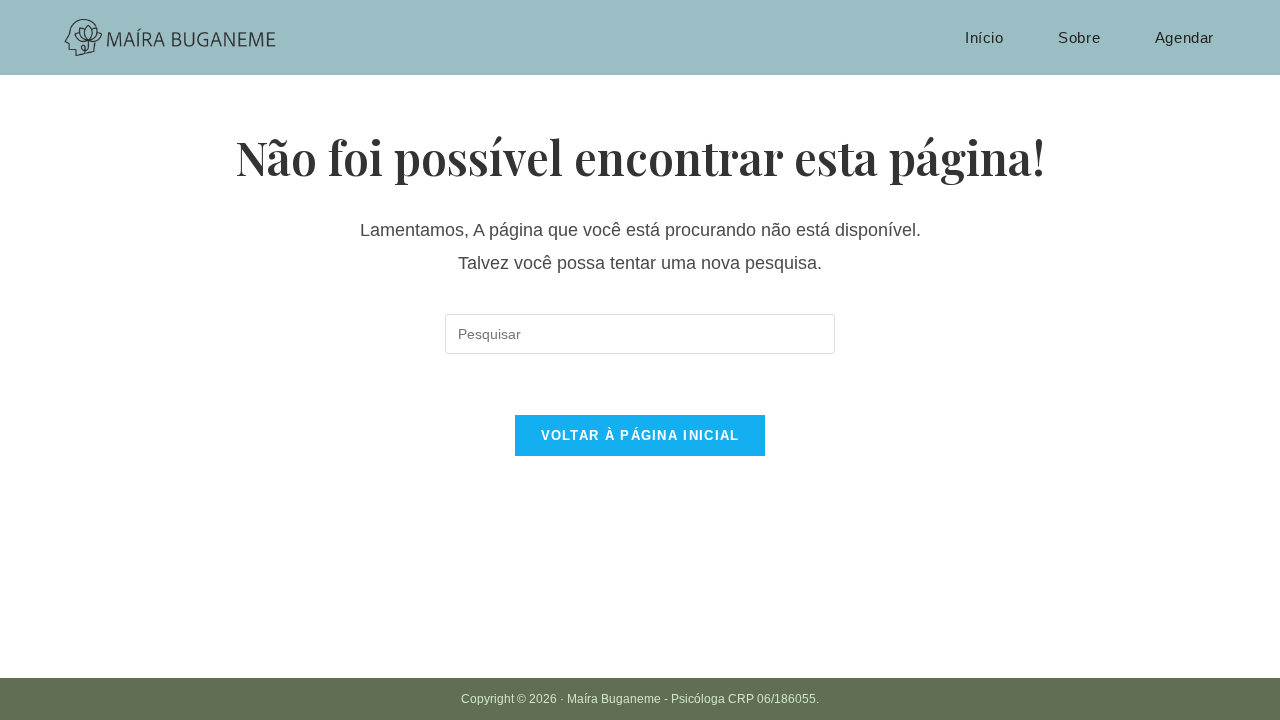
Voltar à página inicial (640, 435)
